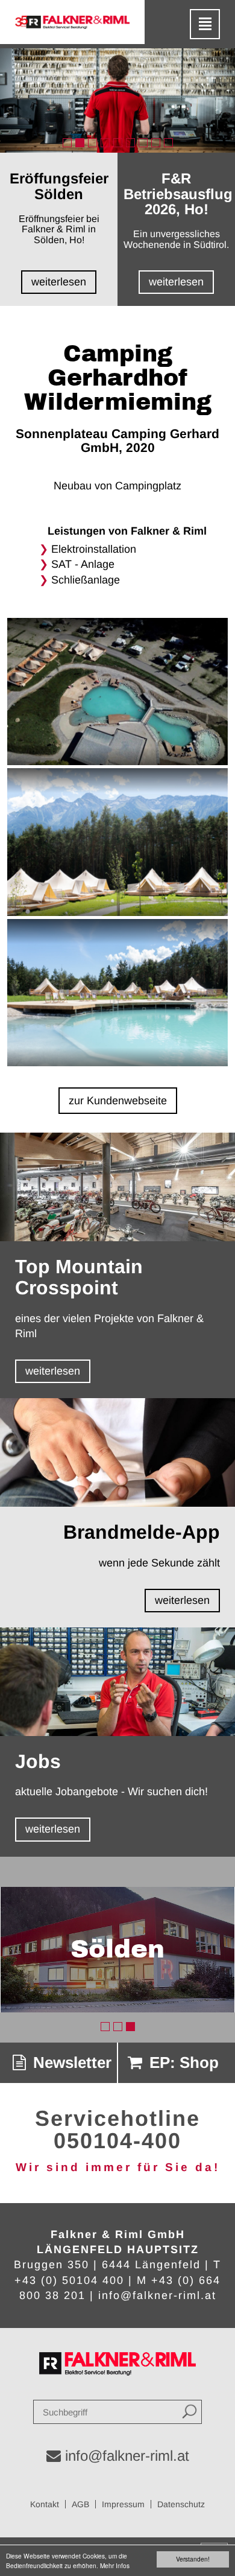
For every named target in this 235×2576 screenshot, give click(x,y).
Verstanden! (193, 2559)
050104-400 (117, 2141)
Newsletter (70, 2062)
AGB (80, 2504)
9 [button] (168, 143)
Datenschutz (181, 2504)
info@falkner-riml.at (157, 2295)
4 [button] (105, 143)
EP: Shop (182, 2062)
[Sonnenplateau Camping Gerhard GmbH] (118, 693)
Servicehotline (117, 2118)
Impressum (123, 2504)
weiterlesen (53, 1371)
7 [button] (143, 143)
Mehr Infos (115, 2565)
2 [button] (80, 143)
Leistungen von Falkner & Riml (127, 531)
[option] (117, 100)
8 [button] (156, 143)
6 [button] (130, 143)
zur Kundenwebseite (118, 1101)
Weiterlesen (59, 282)
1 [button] (67, 143)
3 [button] (92, 143)
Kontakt (45, 2504)
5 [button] (118, 143)
